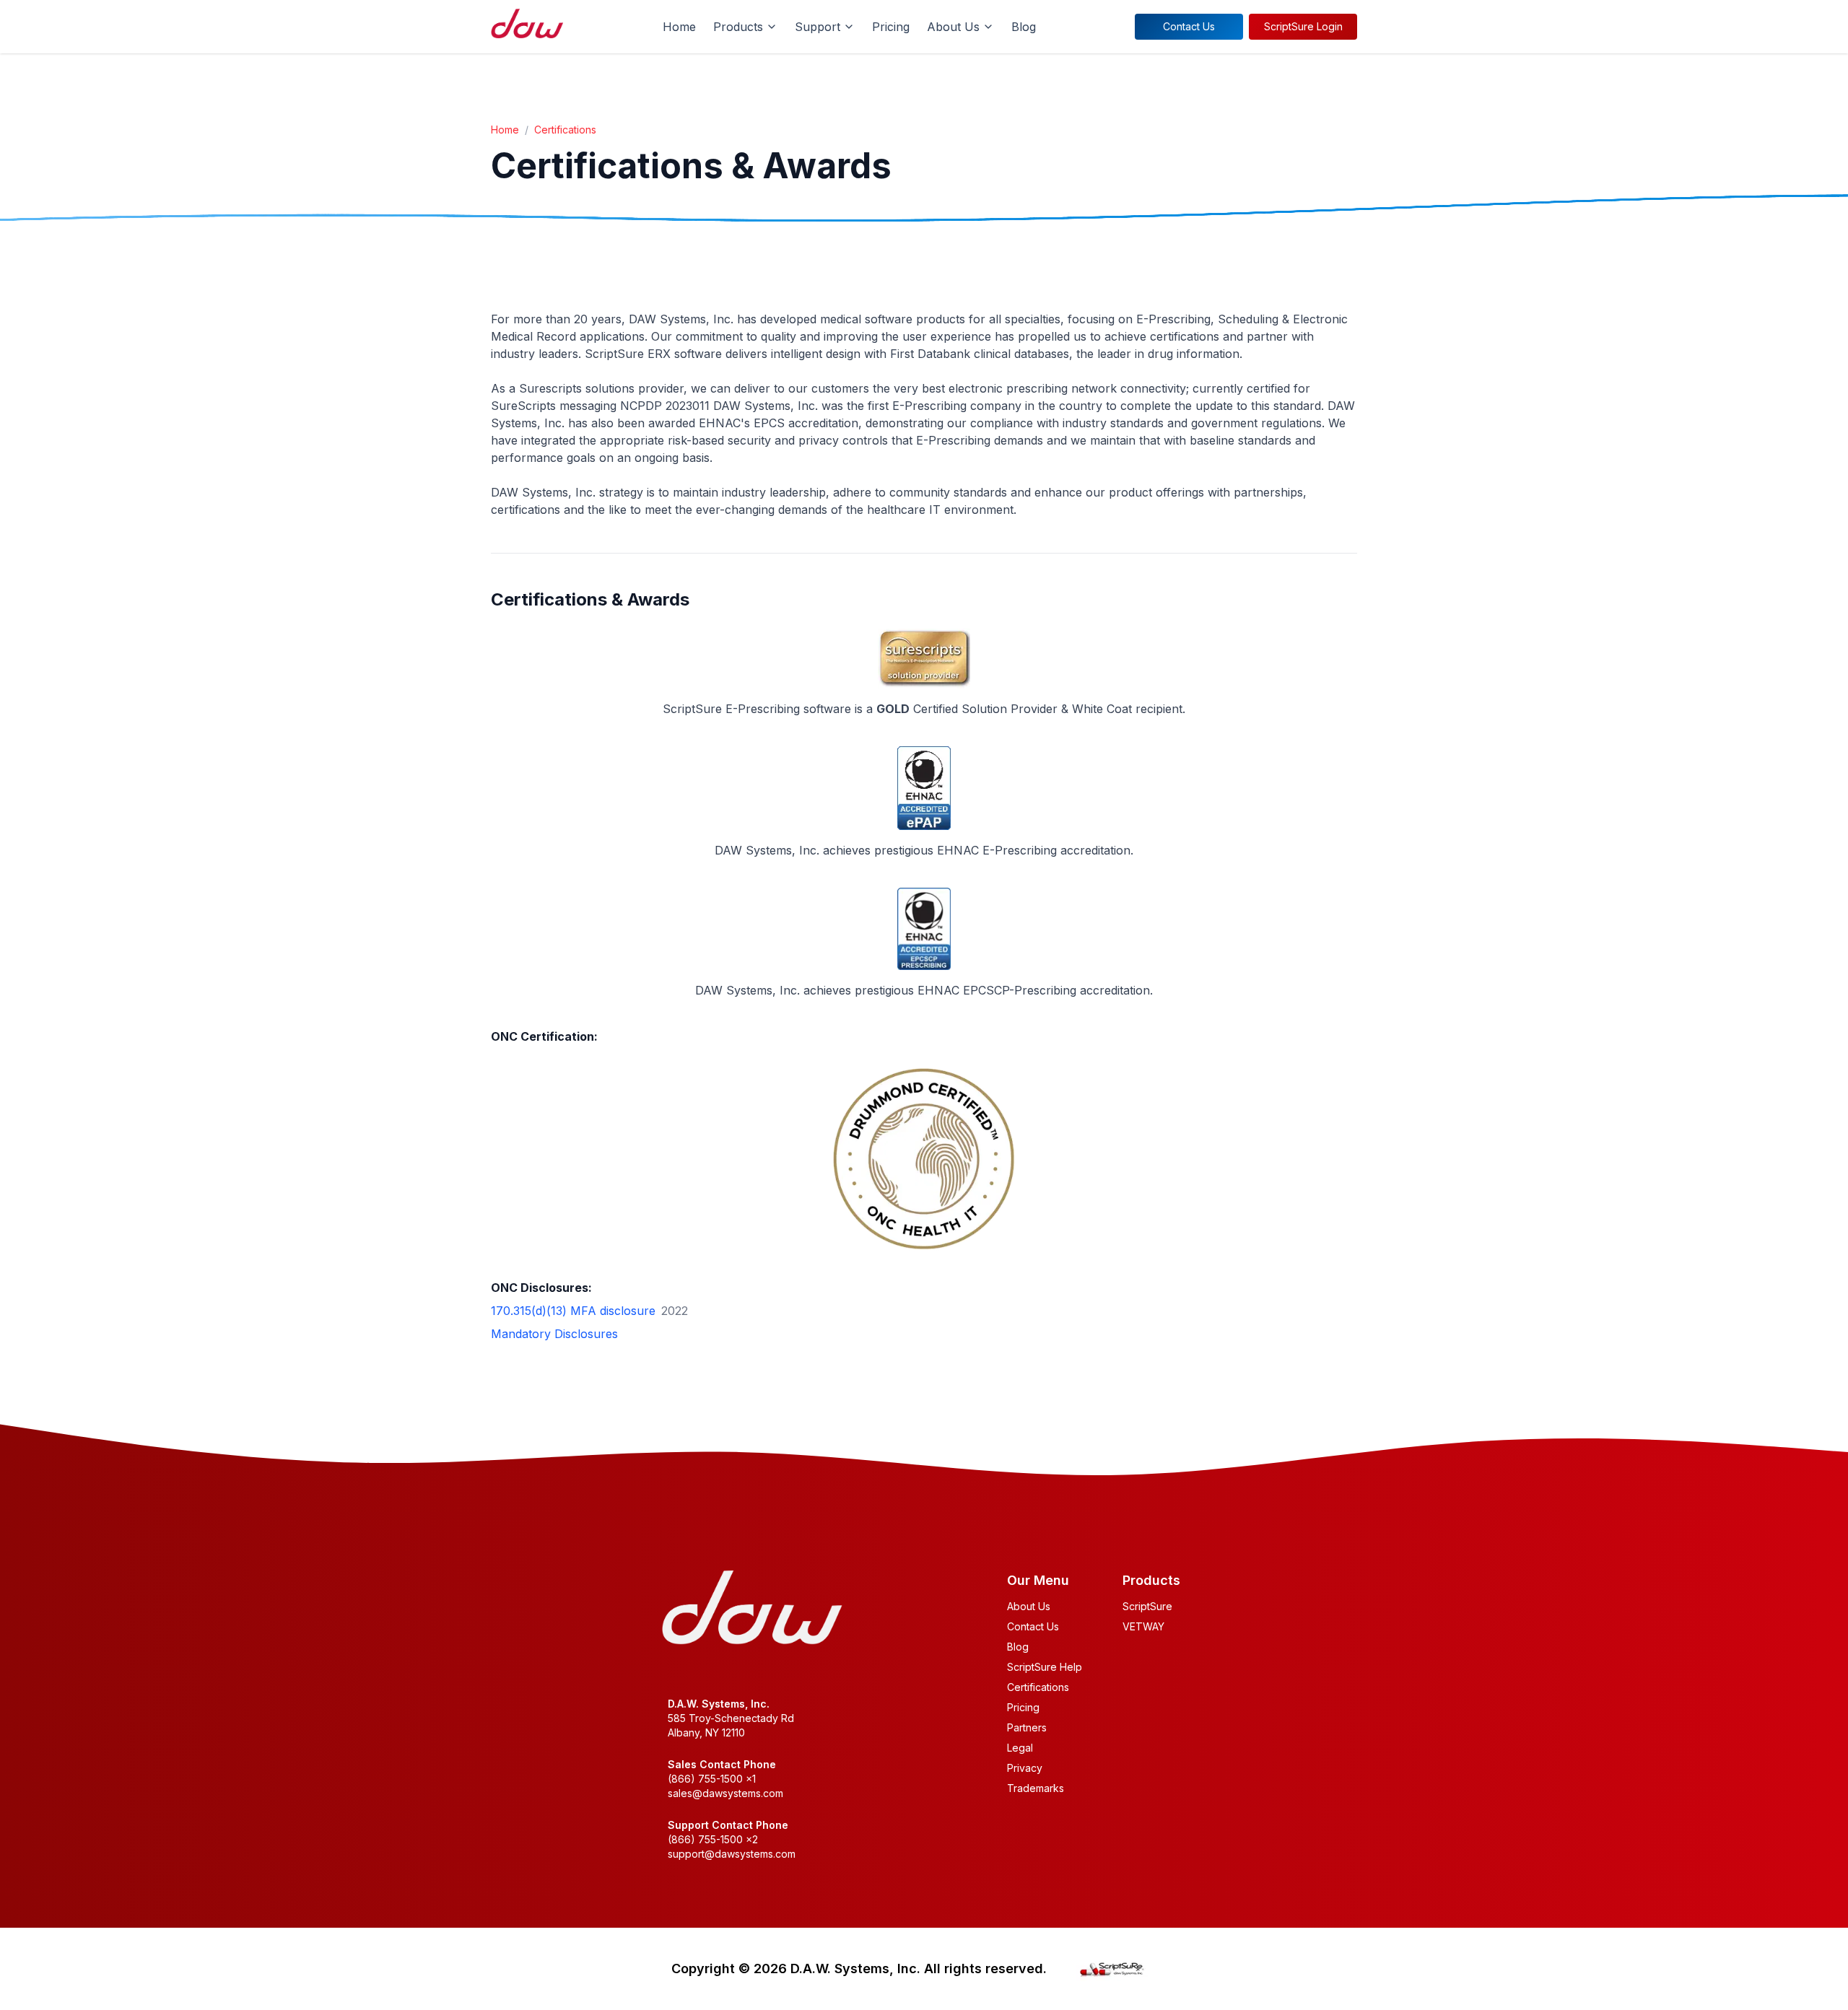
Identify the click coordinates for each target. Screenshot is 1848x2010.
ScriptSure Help (1045, 1667)
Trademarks (1036, 1788)
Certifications (565, 130)
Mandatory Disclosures (554, 1334)
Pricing (891, 27)
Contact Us (1189, 26)
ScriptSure (1147, 1606)
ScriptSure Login (1303, 26)
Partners (1027, 1727)
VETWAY (1143, 1626)
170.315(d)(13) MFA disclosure (573, 1311)
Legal (1020, 1748)
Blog (1024, 27)
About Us (1029, 1606)
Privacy (1025, 1768)
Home (679, 27)
